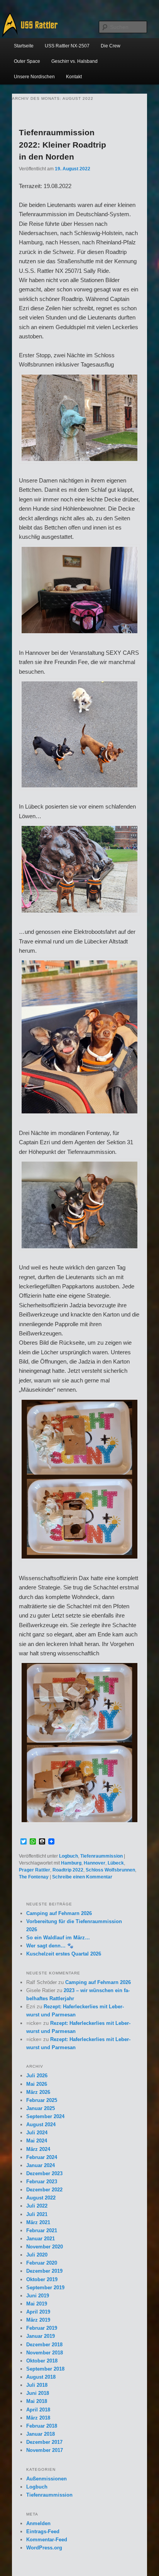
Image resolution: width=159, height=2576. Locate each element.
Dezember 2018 (44, 2345)
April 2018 (38, 2410)
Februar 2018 (42, 2426)
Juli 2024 (37, 2133)
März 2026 (38, 2092)
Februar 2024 (42, 2157)
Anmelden (38, 2523)
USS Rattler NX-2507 (67, 46)
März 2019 (38, 2320)
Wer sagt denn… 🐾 (50, 1946)
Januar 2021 (41, 2239)
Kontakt (74, 77)
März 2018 (38, 2418)
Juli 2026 (37, 2076)
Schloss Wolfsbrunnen (110, 1870)
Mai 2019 (37, 2304)
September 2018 (45, 2369)
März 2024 (38, 2149)
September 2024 (45, 2116)
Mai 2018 (37, 2401)
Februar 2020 (42, 2263)
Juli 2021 (37, 2214)
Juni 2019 (38, 2296)
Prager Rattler (35, 1870)
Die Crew (111, 46)
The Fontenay (34, 1877)
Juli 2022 (37, 2206)
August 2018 (41, 2377)
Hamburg (71, 1863)
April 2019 (38, 2312)
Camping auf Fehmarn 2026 (59, 1913)
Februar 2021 (42, 2230)
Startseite (24, 46)
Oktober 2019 (42, 2279)
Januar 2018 (41, 2434)
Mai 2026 (37, 2084)
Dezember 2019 (44, 2271)
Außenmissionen (47, 2479)
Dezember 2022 (44, 2190)
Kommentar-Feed (47, 2540)
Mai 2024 (37, 2141)
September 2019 (45, 2288)
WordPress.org (44, 2548)
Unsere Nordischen (34, 77)
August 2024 (41, 2125)
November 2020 (45, 2247)
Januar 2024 (41, 2165)
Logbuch (69, 1856)
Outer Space (27, 61)
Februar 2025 (42, 2100)
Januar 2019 (41, 2336)
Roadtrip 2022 (68, 1870)
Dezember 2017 (44, 2442)
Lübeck (116, 1863)
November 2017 (45, 2450)
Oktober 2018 (42, 2361)
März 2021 (38, 2222)
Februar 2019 (42, 2328)
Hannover (95, 1863)
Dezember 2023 (44, 2173)
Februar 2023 (42, 2182)
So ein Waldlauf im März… (58, 1938)
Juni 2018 (38, 2393)
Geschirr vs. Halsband (74, 61)
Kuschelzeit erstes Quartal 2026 (64, 1954)
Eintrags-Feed (43, 2531)
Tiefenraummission (101, 1856)
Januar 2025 (41, 2108)
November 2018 (45, 2353)
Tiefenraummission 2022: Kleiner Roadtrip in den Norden (63, 145)
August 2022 (41, 2198)
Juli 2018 (37, 2385)
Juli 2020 (37, 2255)
